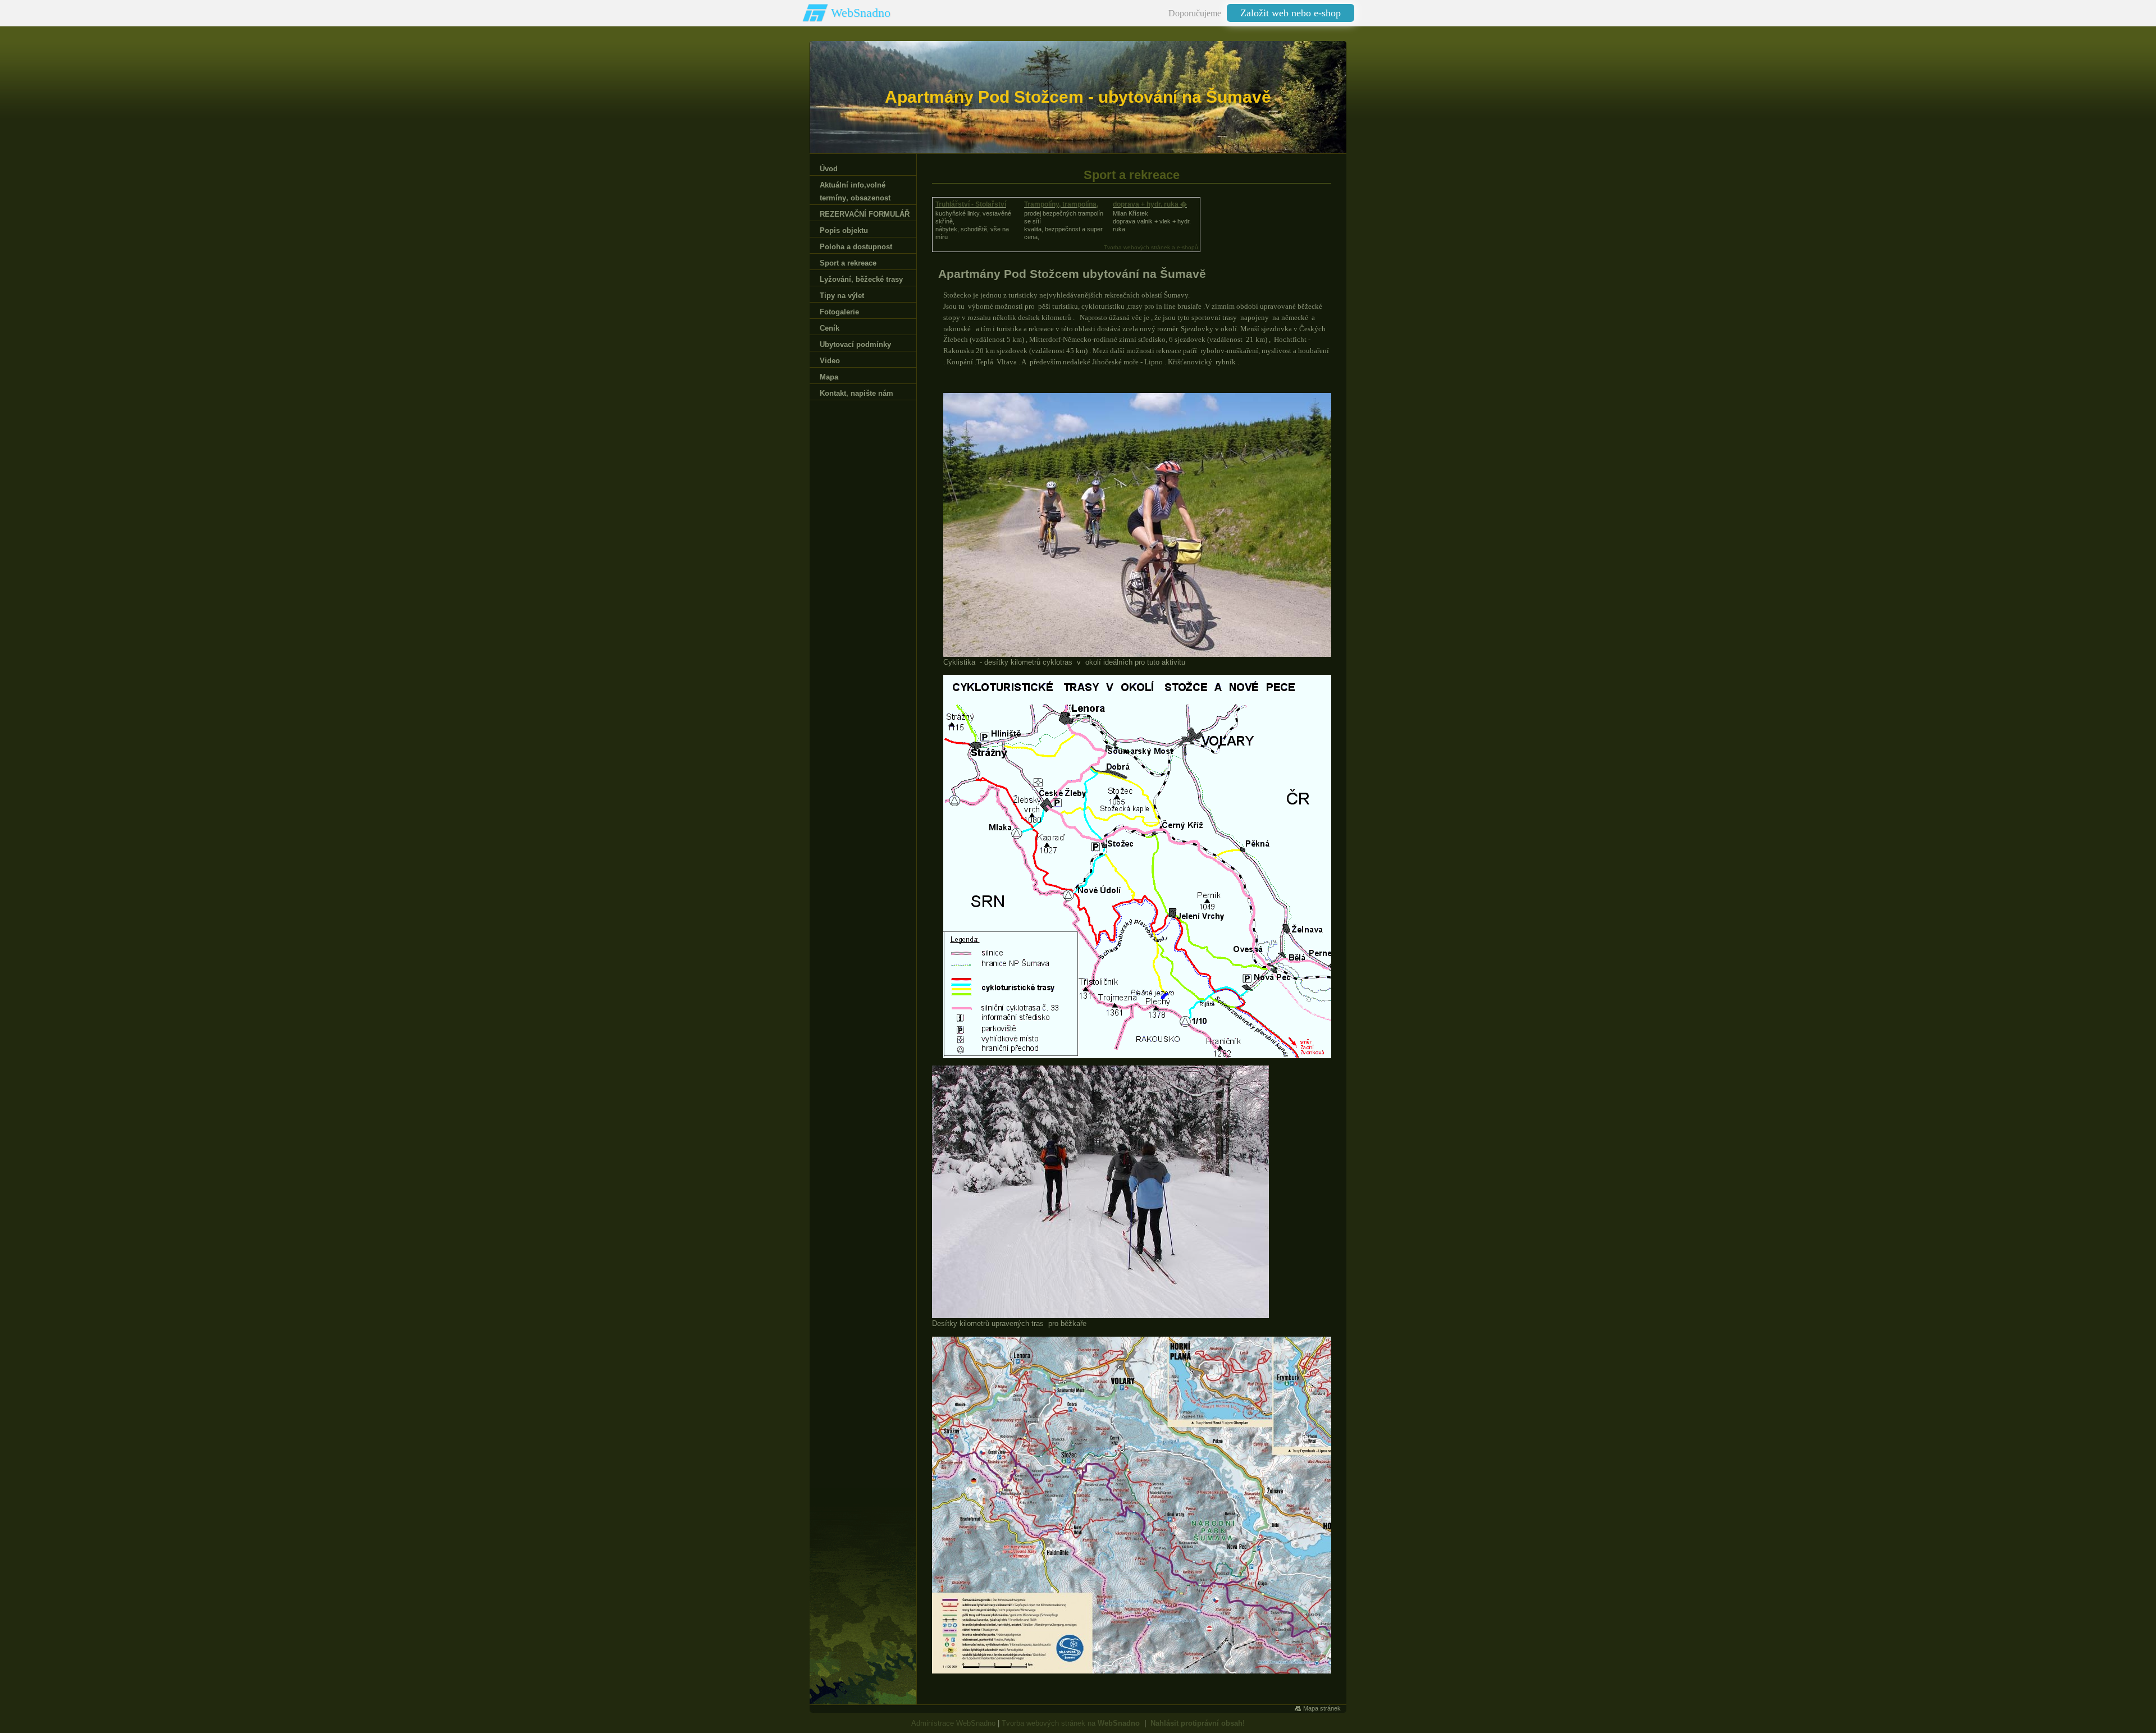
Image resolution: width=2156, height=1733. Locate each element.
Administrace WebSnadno (953, 1723)
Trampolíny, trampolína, (1061, 204)
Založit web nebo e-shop (1291, 13)
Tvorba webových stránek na (1071, 1723)
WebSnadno (861, 13)
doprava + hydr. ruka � (1150, 204)
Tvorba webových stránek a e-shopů (1151, 247)
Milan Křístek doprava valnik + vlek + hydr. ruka (1152, 221)
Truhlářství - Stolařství (971, 204)
